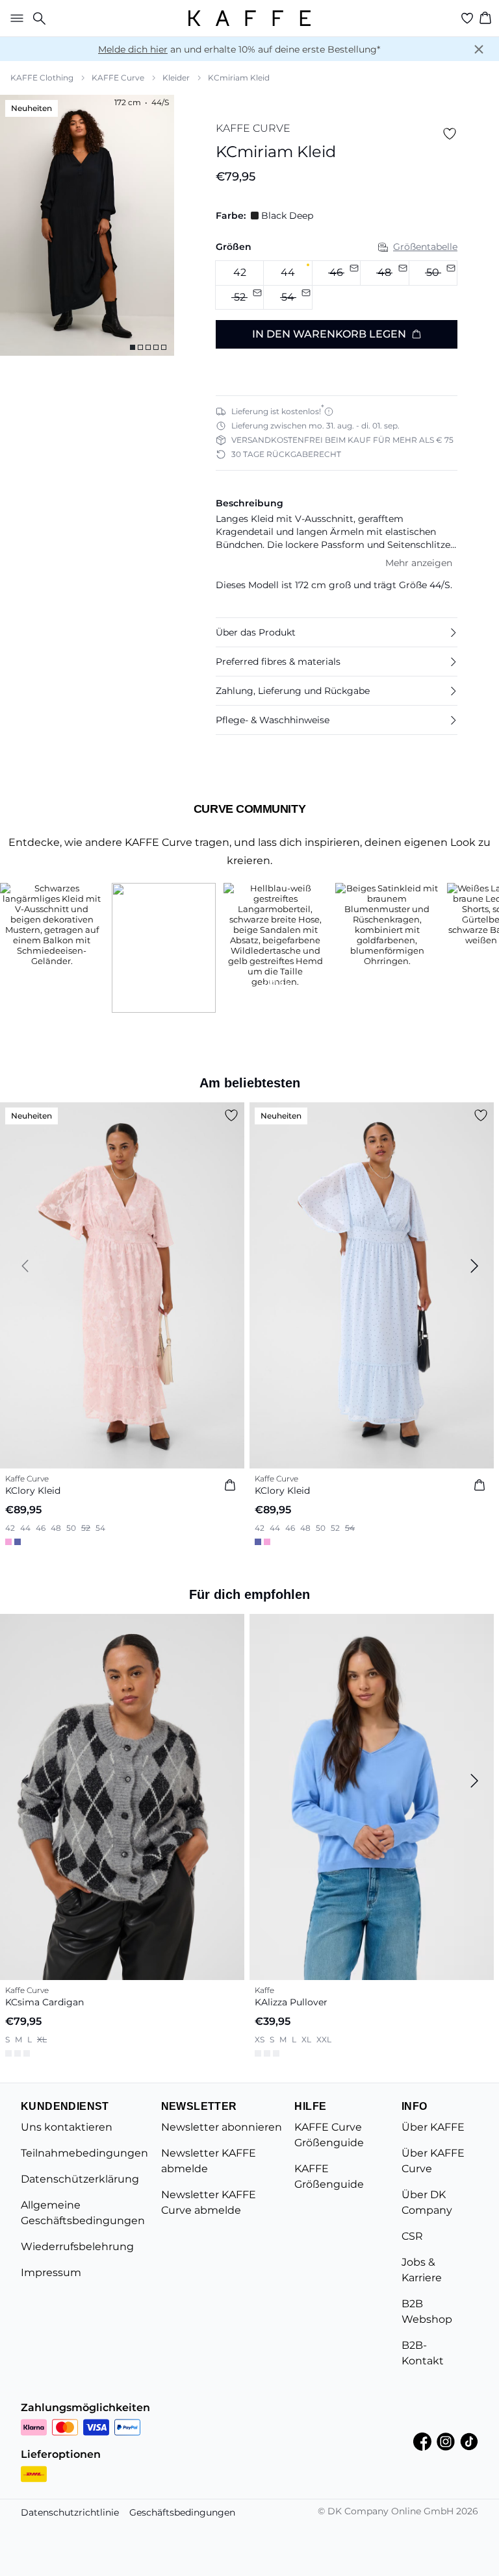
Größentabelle (425, 247)
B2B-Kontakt (423, 2353)
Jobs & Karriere (422, 2270)
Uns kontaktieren (67, 2127)
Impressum (51, 2273)
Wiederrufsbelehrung (77, 2247)
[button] (337, 632)
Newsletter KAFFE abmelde (209, 2161)
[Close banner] (479, 49)
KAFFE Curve (118, 78)
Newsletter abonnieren (222, 2127)
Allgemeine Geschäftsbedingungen (83, 2213)
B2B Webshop (427, 2311)
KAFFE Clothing (42, 78)
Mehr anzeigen (419, 563)
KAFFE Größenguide (329, 2176)
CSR (412, 2236)
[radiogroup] (337, 285)
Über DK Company (427, 2202)
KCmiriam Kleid (239, 78)
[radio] (239, 273)
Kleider (176, 78)
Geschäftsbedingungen (182, 2512)
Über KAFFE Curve (433, 2161)
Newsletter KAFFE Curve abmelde (209, 2202)
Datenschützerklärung (80, 2179)
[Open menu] (14, 18)
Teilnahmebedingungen (84, 2153)
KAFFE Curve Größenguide (329, 2135)
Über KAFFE (433, 2127)
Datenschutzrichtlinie (70, 2512)
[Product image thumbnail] (133, 347)
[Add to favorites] (450, 134)
